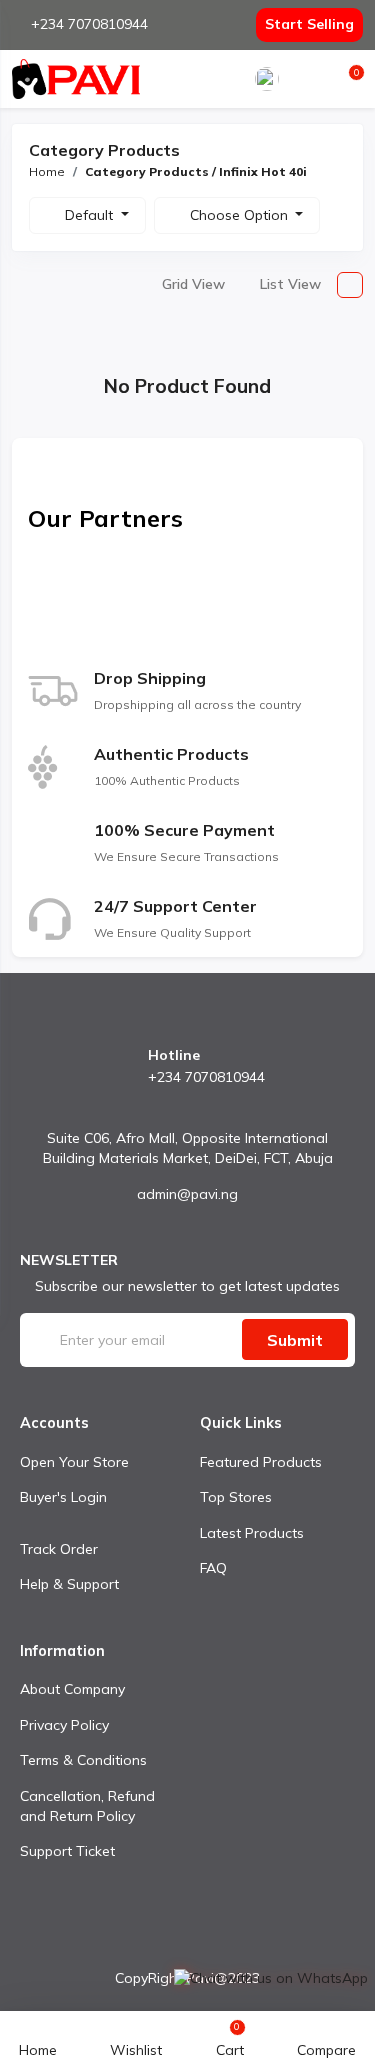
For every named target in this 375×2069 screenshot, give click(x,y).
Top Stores (236, 1497)
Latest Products (252, 1533)
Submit (295, 1340)
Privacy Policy (64, 1725)
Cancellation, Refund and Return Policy (87, 1806)
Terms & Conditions (83, 1760)
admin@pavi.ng (187, 1194)
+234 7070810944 (89, 24)
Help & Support (69, 1584)
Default (91, 215)
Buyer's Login (63, 1497)
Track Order (59, 1549)
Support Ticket (67, 1851)
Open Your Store (74, 1462)
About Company (72, 1689)
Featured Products (261, 1462)
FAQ (213, 1568)
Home (47, 171)
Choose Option (241, 215)
